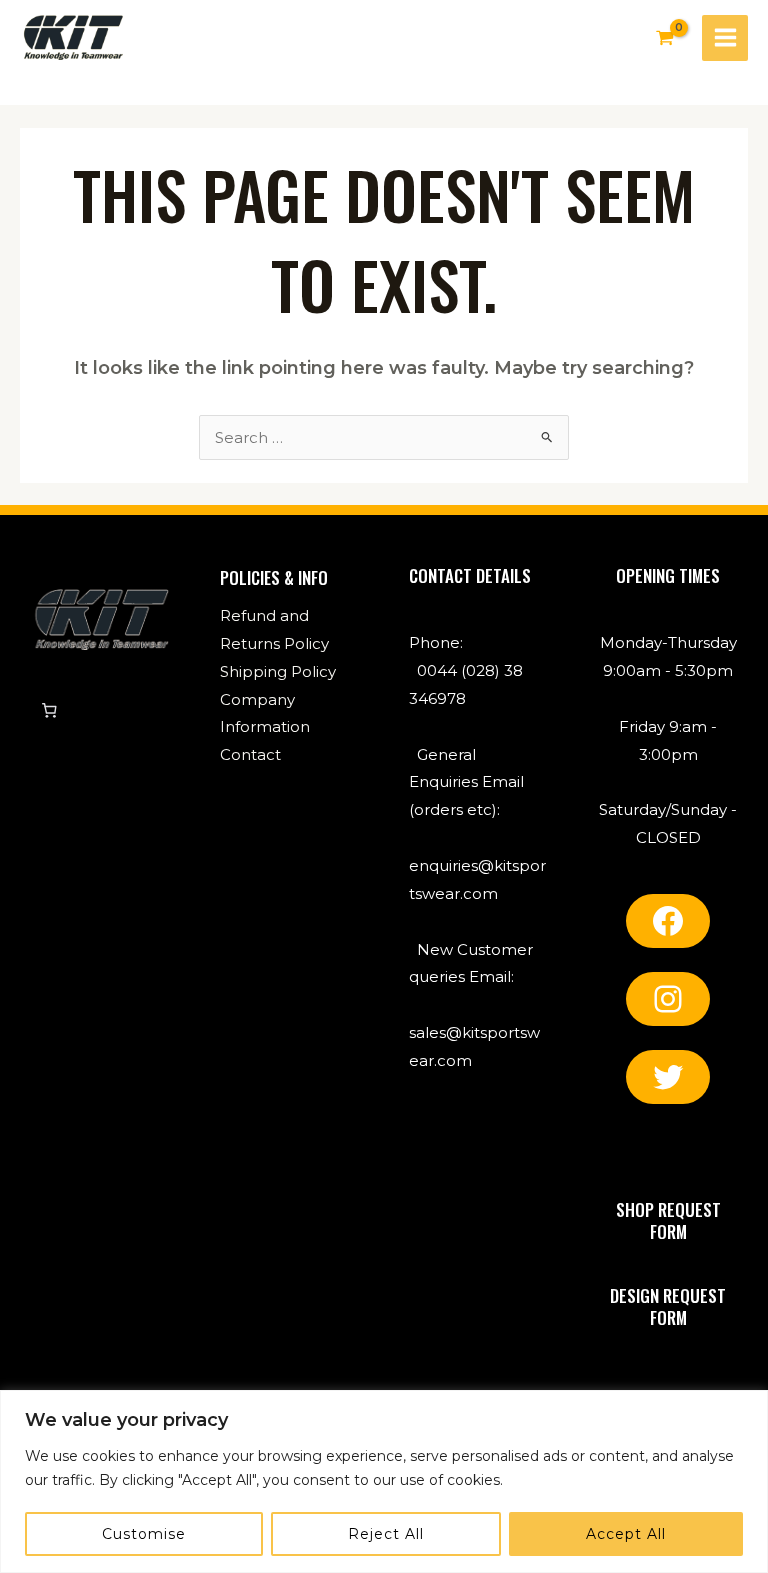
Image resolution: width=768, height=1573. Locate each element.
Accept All (626, 1534)
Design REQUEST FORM (668, 1306)
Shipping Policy (278, 671)
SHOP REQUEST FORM (668, 1220)
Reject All (386, 1534)
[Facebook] (668, 921)
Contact (250, 754)
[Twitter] (668, 1077)
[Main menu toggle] (725, 38)
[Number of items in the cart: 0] (49, 711)
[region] (384, 1481)
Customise (144, 1534)
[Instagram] (668, 999)
